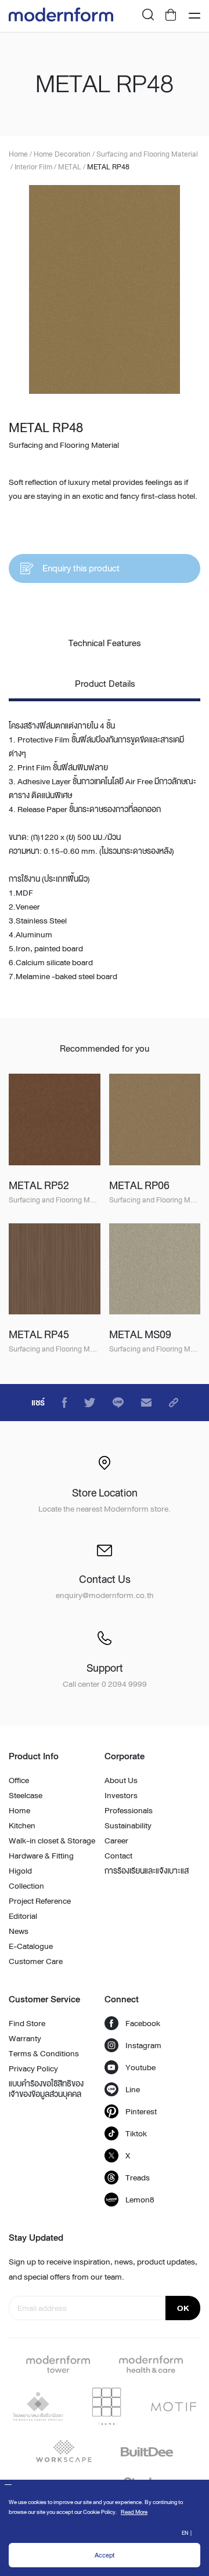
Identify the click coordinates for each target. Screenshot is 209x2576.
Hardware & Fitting (41, 1856)
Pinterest (141, 2111)
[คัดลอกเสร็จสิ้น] (174, 1403)
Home (19, 1810)
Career (116, 1840)
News (19, 1931)
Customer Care (36, 1961)
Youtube (140, 2067)
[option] (105, 289)
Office (19, 1780)
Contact (118, 1856)
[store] (171, 16)
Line (133, 2089)
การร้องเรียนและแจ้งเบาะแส (147, 1871)
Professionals (129, 1810)
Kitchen (22, 1825)
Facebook (143, 2023)
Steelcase (26, 1795)
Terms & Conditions (44, 2053)
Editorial (23, 1916)
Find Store (27, 2023)
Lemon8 (140, 2200)
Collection (26, 1886)
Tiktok (136, 2133)
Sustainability (128, 1825)
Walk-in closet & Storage (52, 1840)
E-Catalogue (31, 1946)
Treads (138, 2178)
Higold (20, 1871)
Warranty (25, 2038)
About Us (121, 1780)
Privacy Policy (33, 2068)
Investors (121, 1795)
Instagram (143, 2045)
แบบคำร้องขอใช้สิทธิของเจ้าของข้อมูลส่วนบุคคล (46, 2089)
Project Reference (40, 1901)
